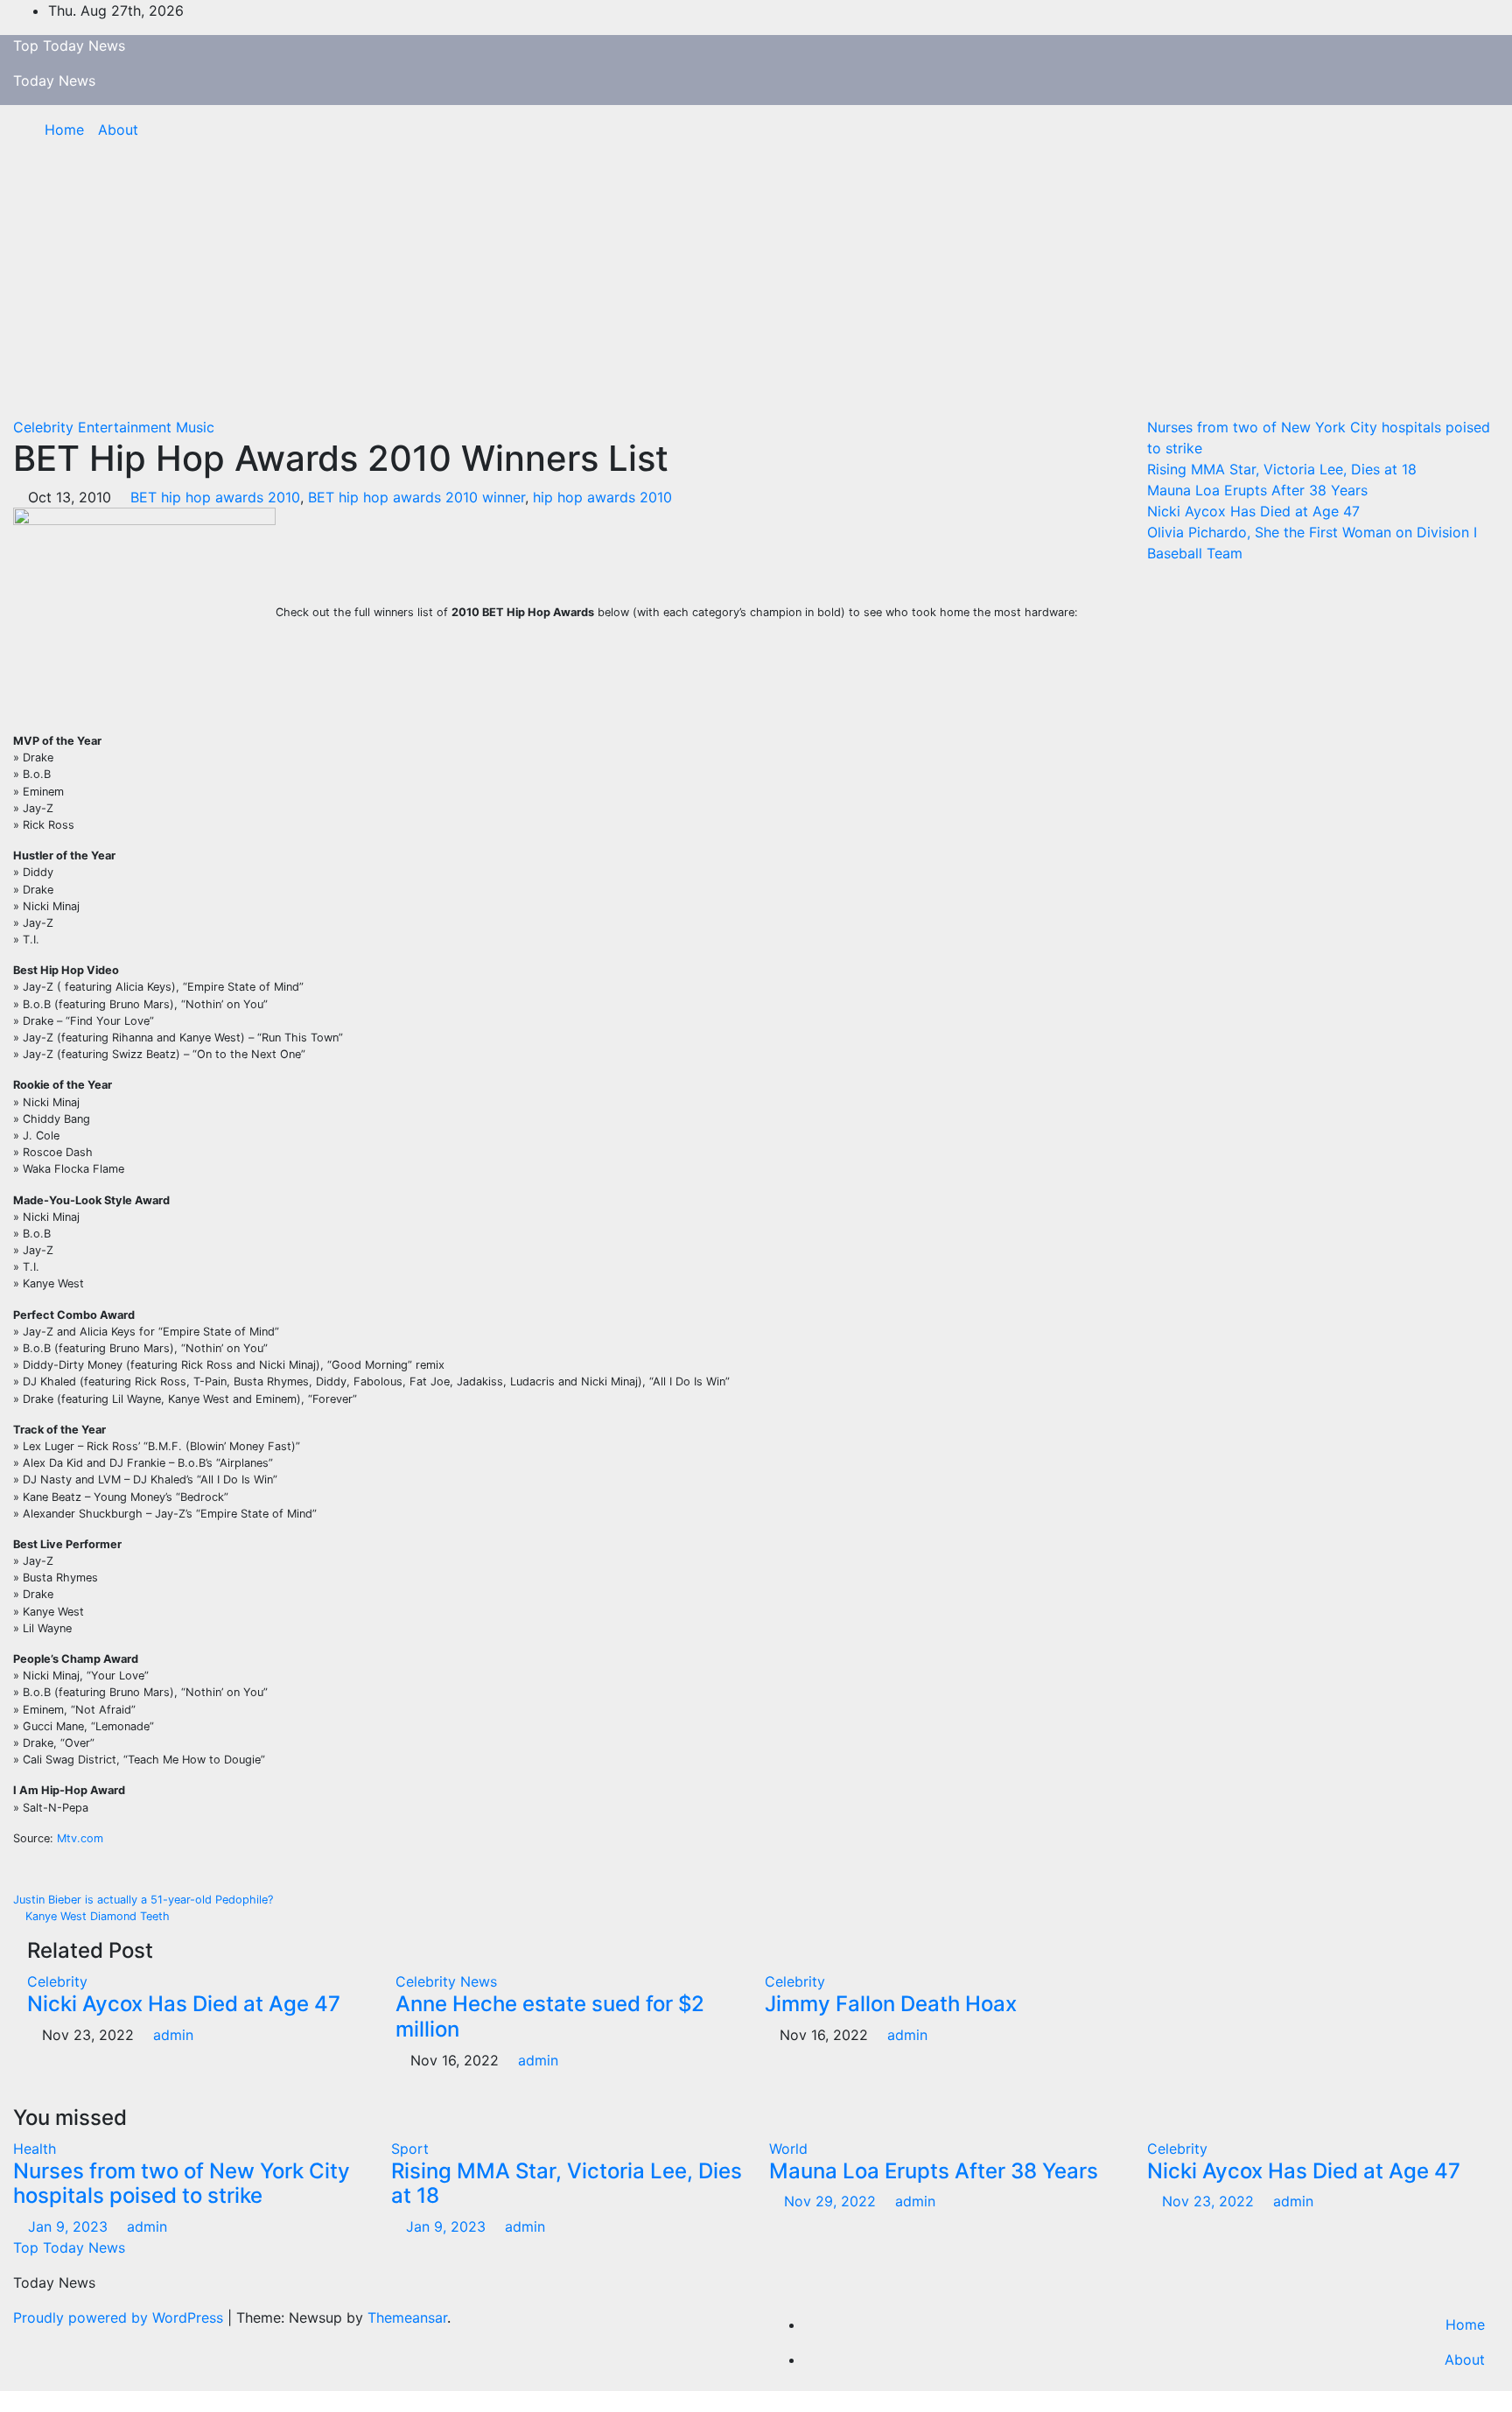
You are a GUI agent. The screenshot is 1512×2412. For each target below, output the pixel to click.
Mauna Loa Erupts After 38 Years (1257, 490)
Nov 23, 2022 (1208, 2201)
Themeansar (407, 2317)
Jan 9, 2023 (68, 2226)
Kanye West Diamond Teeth (96, 1916)
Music (195, 427)
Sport (410, 2149)
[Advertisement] (756, 285)
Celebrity (45, 427)
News (479, 1981)
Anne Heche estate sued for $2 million (550, 2016)
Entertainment (127, 427)
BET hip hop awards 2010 (215, 497)
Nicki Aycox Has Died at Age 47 (184, 2004)
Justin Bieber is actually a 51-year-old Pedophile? (145, 1900)
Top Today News (69, 46)
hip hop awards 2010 (602, 497)
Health (35, 2149)
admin (171, 2035)
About (118, 130)
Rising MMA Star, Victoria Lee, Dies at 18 (1282, 469)
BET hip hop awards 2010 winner (416, 497)
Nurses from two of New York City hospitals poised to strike (182, 2184)
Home (64, 130)
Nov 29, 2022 (830, 2201)
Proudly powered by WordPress (120, 2317)
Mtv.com (78, 1838)
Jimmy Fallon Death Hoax (891, 2004)
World (788, 2149)
